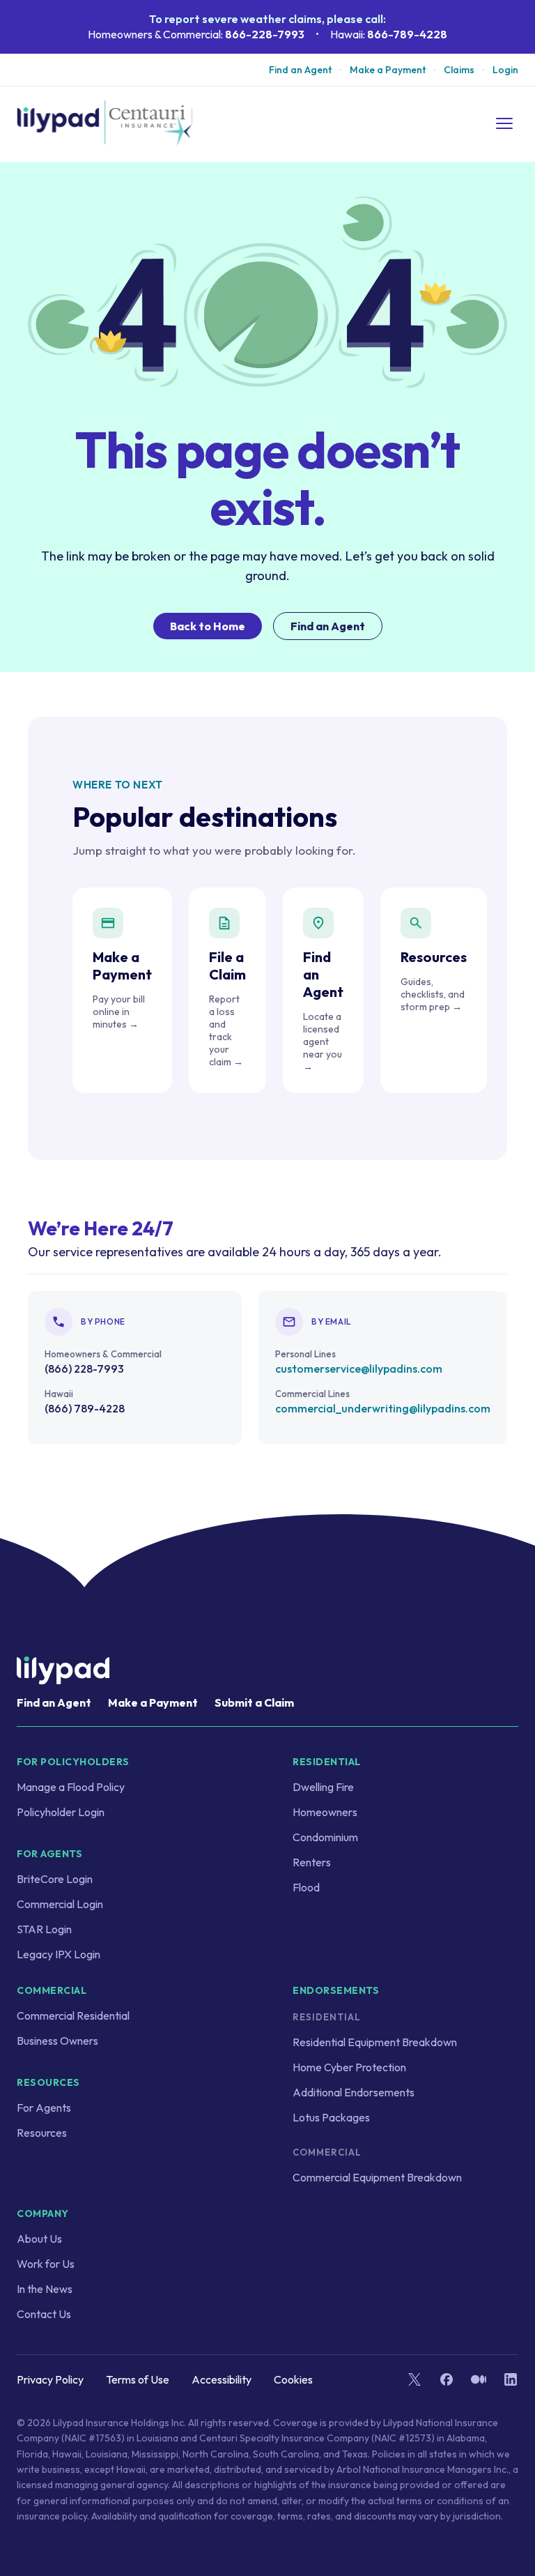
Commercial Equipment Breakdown (377, 2177)
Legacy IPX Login (59, 1954)
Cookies (293, 2379)
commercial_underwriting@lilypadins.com (383, 1408)
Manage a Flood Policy (71, 1787)
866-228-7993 (265, 34)
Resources (42, 2133)
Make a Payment (388, 70)
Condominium (325, 1837)
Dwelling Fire (323, 1787)
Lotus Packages (331, 2117)
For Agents (44, 2108)
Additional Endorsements (354, 2092)
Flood (306, 1887)
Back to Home (208, 626)
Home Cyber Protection (349, 2067)
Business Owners (57, 2041)
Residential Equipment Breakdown (375, 2042)
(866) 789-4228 (85, 1408)
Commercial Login (60, 1904)
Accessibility (222, 2379)
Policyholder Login (61, 1812)
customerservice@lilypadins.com (359, 1369)
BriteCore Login (55, 1879)
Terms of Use (138, 2379)
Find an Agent (300, 70)
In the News (45, 2289)
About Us (39, 2239)
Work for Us (46, 2264)
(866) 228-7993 (84, 1369)
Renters (312, 1862)
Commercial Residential (73, 2015)
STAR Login (44, 1929)
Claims (459, 70)
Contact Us (44, 2314)
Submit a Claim (254, 1702)
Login (505, 70)
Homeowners (325, 1812)
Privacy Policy (50, 2379)
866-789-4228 (407, 34)
